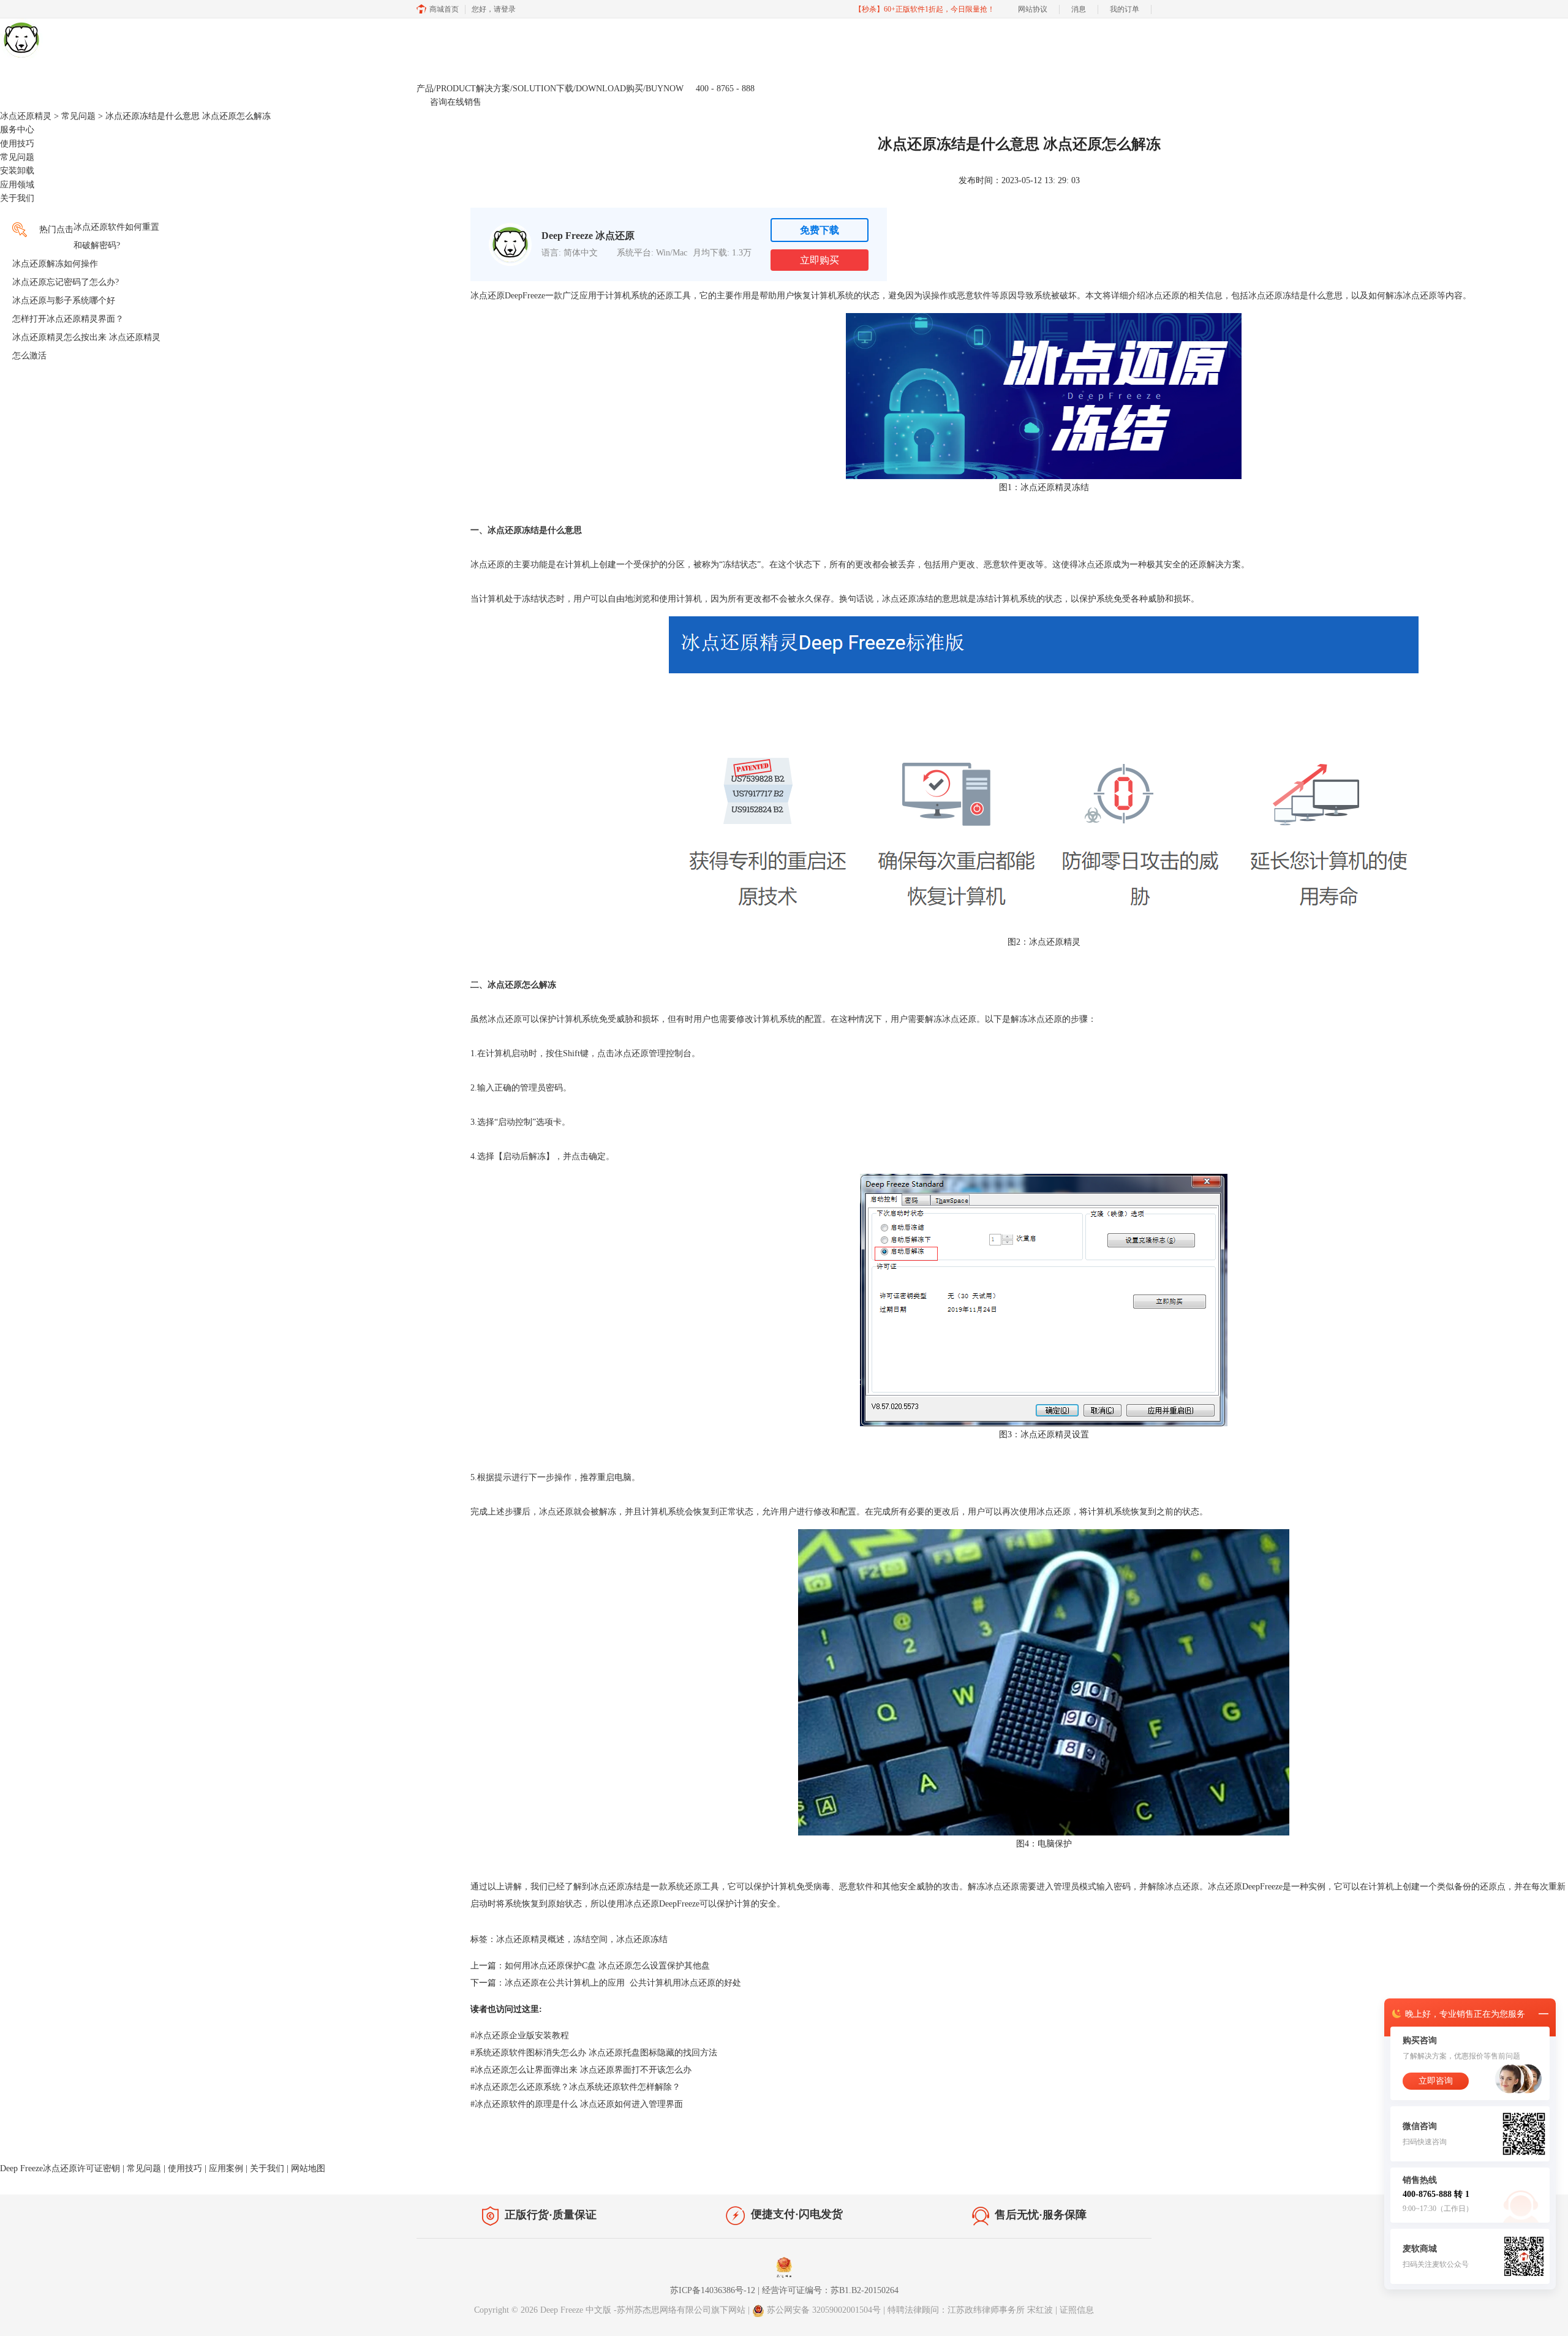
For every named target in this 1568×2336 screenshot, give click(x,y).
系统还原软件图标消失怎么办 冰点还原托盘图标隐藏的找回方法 (594, 2053)
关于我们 (17, 198)
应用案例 (226, 2168)
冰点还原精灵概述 (530, 1939)
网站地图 (308, 2168)
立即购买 (820, 260)
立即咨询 (1436, 2081)
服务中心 (17, 130)
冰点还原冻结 (642, 1939)
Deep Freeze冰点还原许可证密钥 (60, 2168)
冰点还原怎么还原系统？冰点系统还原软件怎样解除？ (575, 2087)
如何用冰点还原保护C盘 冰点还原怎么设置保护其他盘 (607, 1966)
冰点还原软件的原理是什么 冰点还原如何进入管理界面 (577, 2104)
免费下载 (820, 230)
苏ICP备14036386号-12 (713, 2290)
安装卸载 (17, 171)
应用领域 (17, 185)
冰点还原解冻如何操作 (55, 264)
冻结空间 (590, 1939)
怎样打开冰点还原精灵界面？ (68, 319)
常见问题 (78, 116)
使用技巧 (17, 144)
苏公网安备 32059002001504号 (825, 2310)
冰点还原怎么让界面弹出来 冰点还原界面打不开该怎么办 (581, 2070)
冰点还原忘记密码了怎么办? (66, 282)
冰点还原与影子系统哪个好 (64, 301)
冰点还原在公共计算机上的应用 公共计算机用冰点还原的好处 (623, 1983)
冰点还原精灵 (26, 116)
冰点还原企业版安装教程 (520, 2035)
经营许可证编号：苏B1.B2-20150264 (830, 2290)
